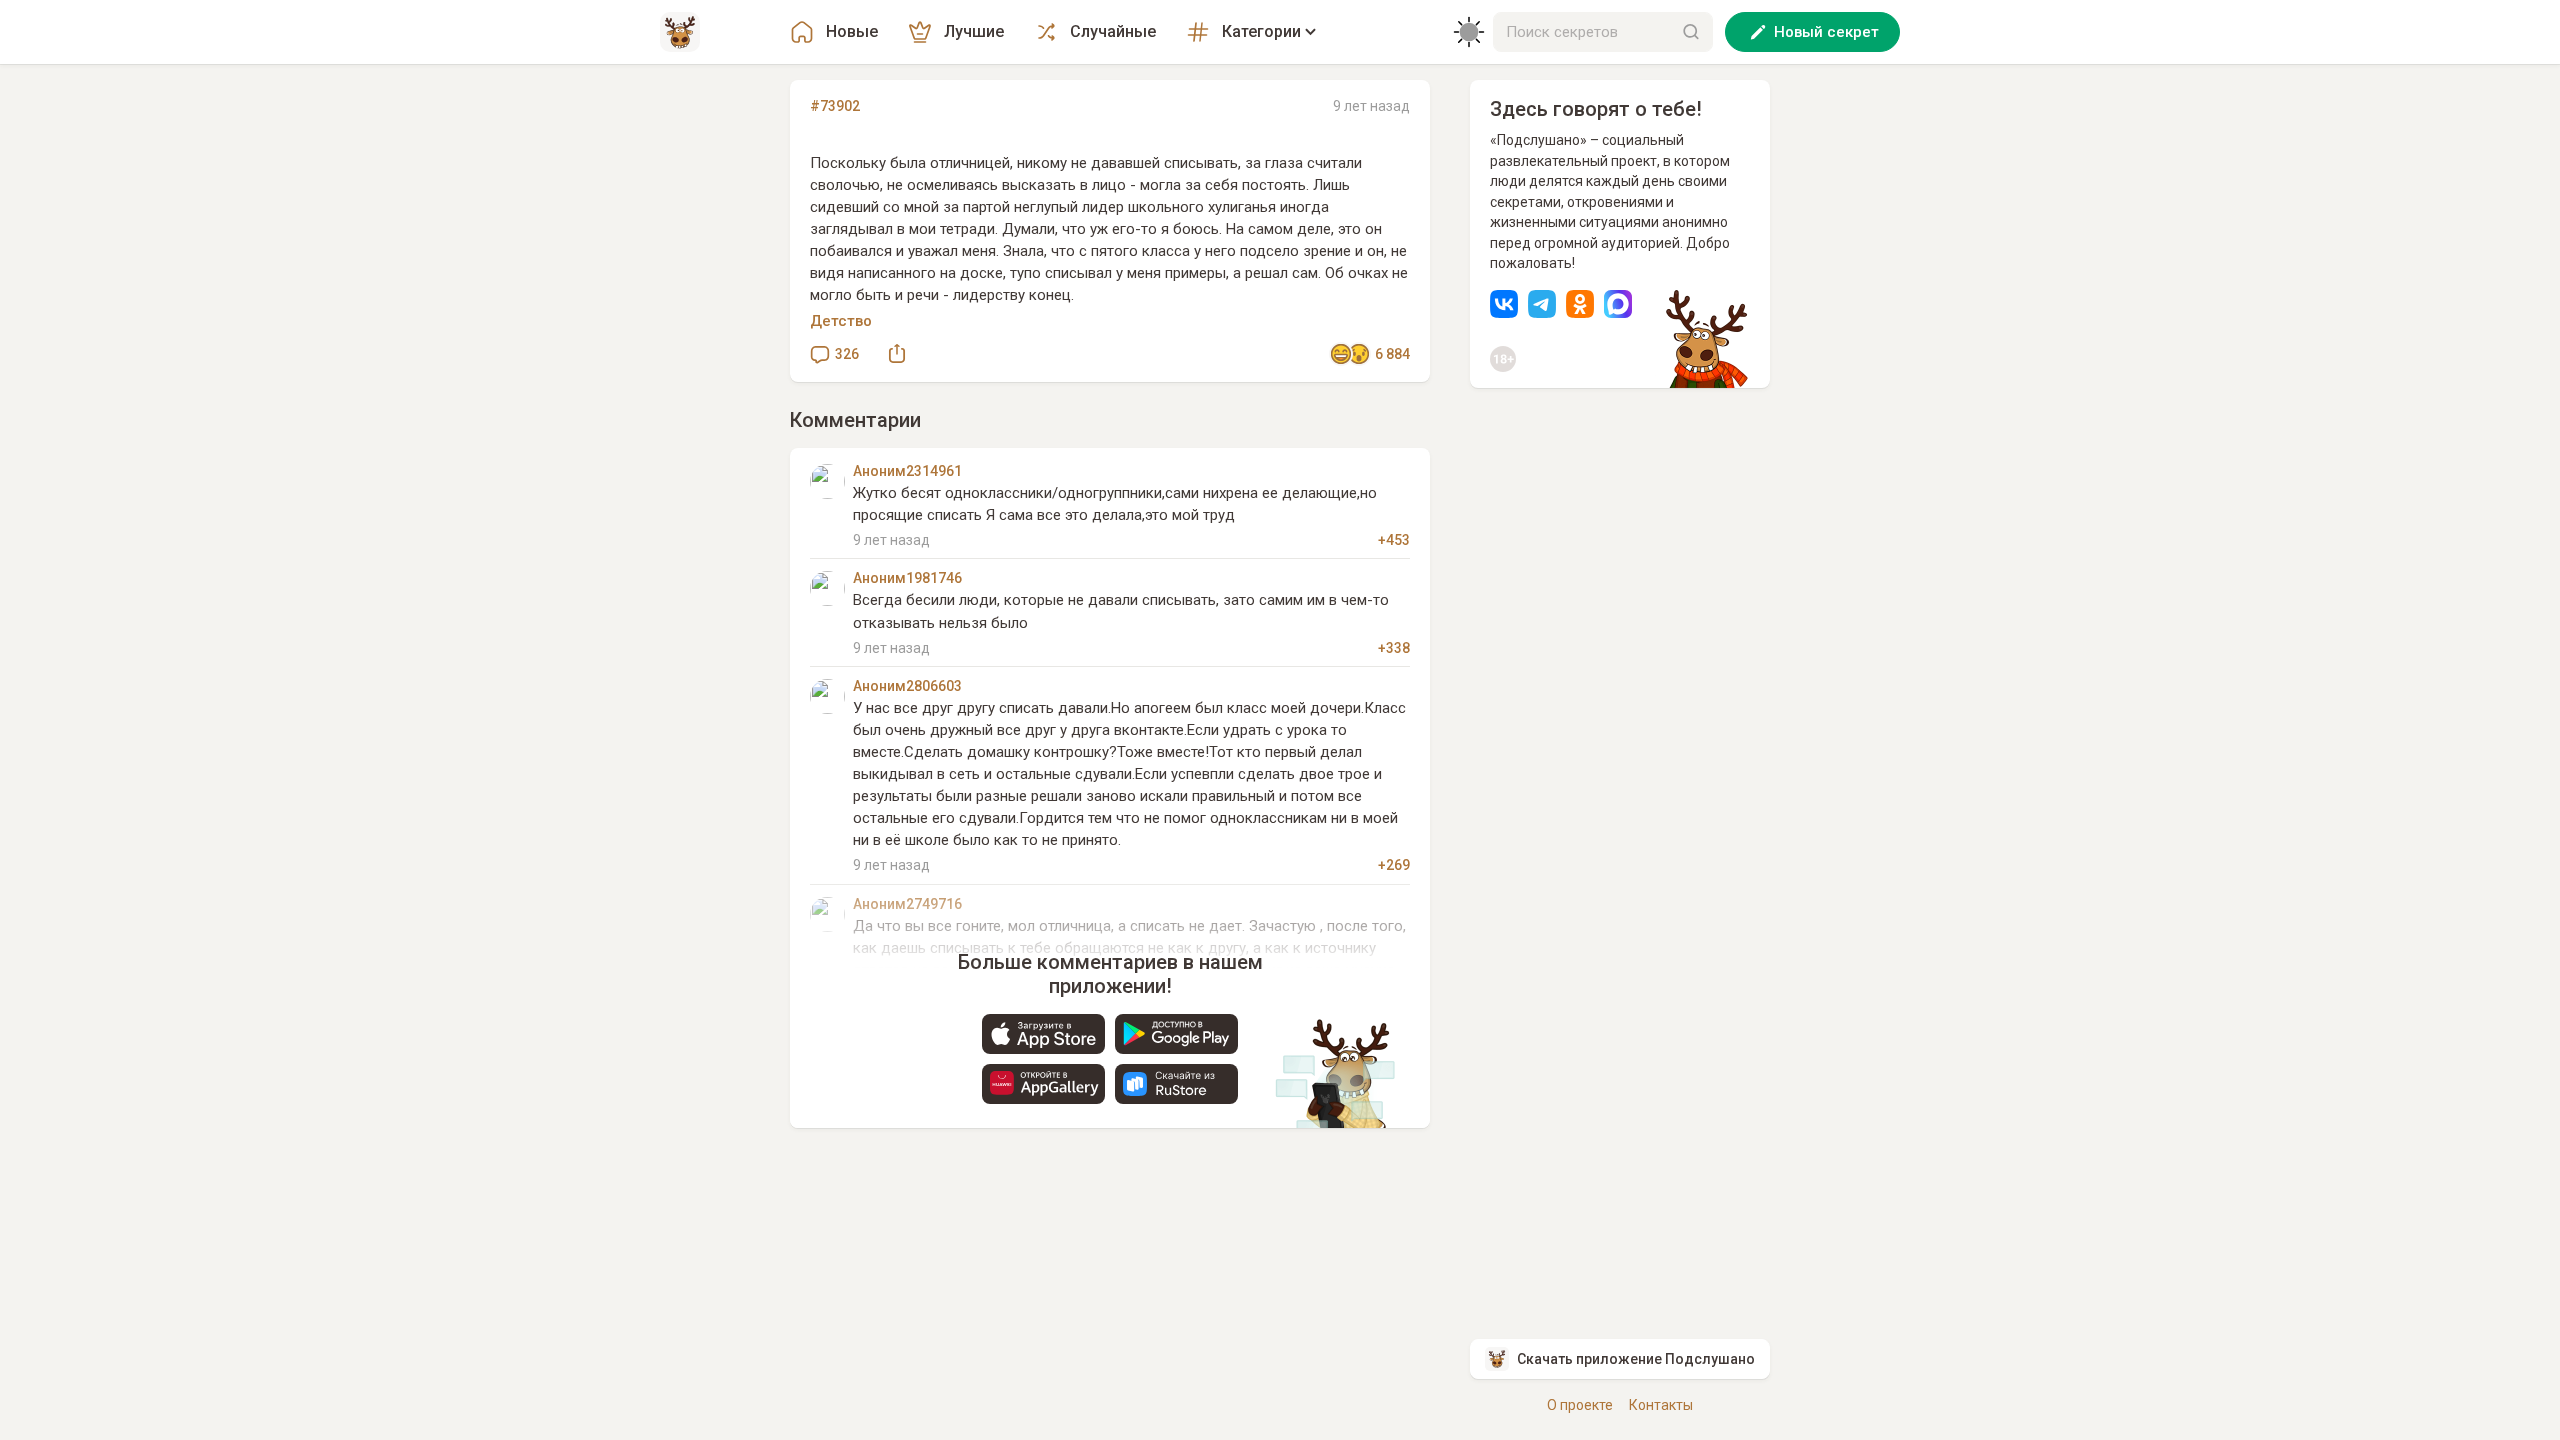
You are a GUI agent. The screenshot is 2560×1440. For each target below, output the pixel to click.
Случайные (1113, 31)
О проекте (1580, 1405)
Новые (852, 31)
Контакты (1661, 1405)
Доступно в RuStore (1176, 1084)
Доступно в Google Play (1176, 1034)
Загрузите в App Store (1043, 1034)
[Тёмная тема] (1469, 32)
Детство (841, 321)
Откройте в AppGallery (1043, 1084)
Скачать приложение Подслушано (1636, 1359)
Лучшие (974, 31)
